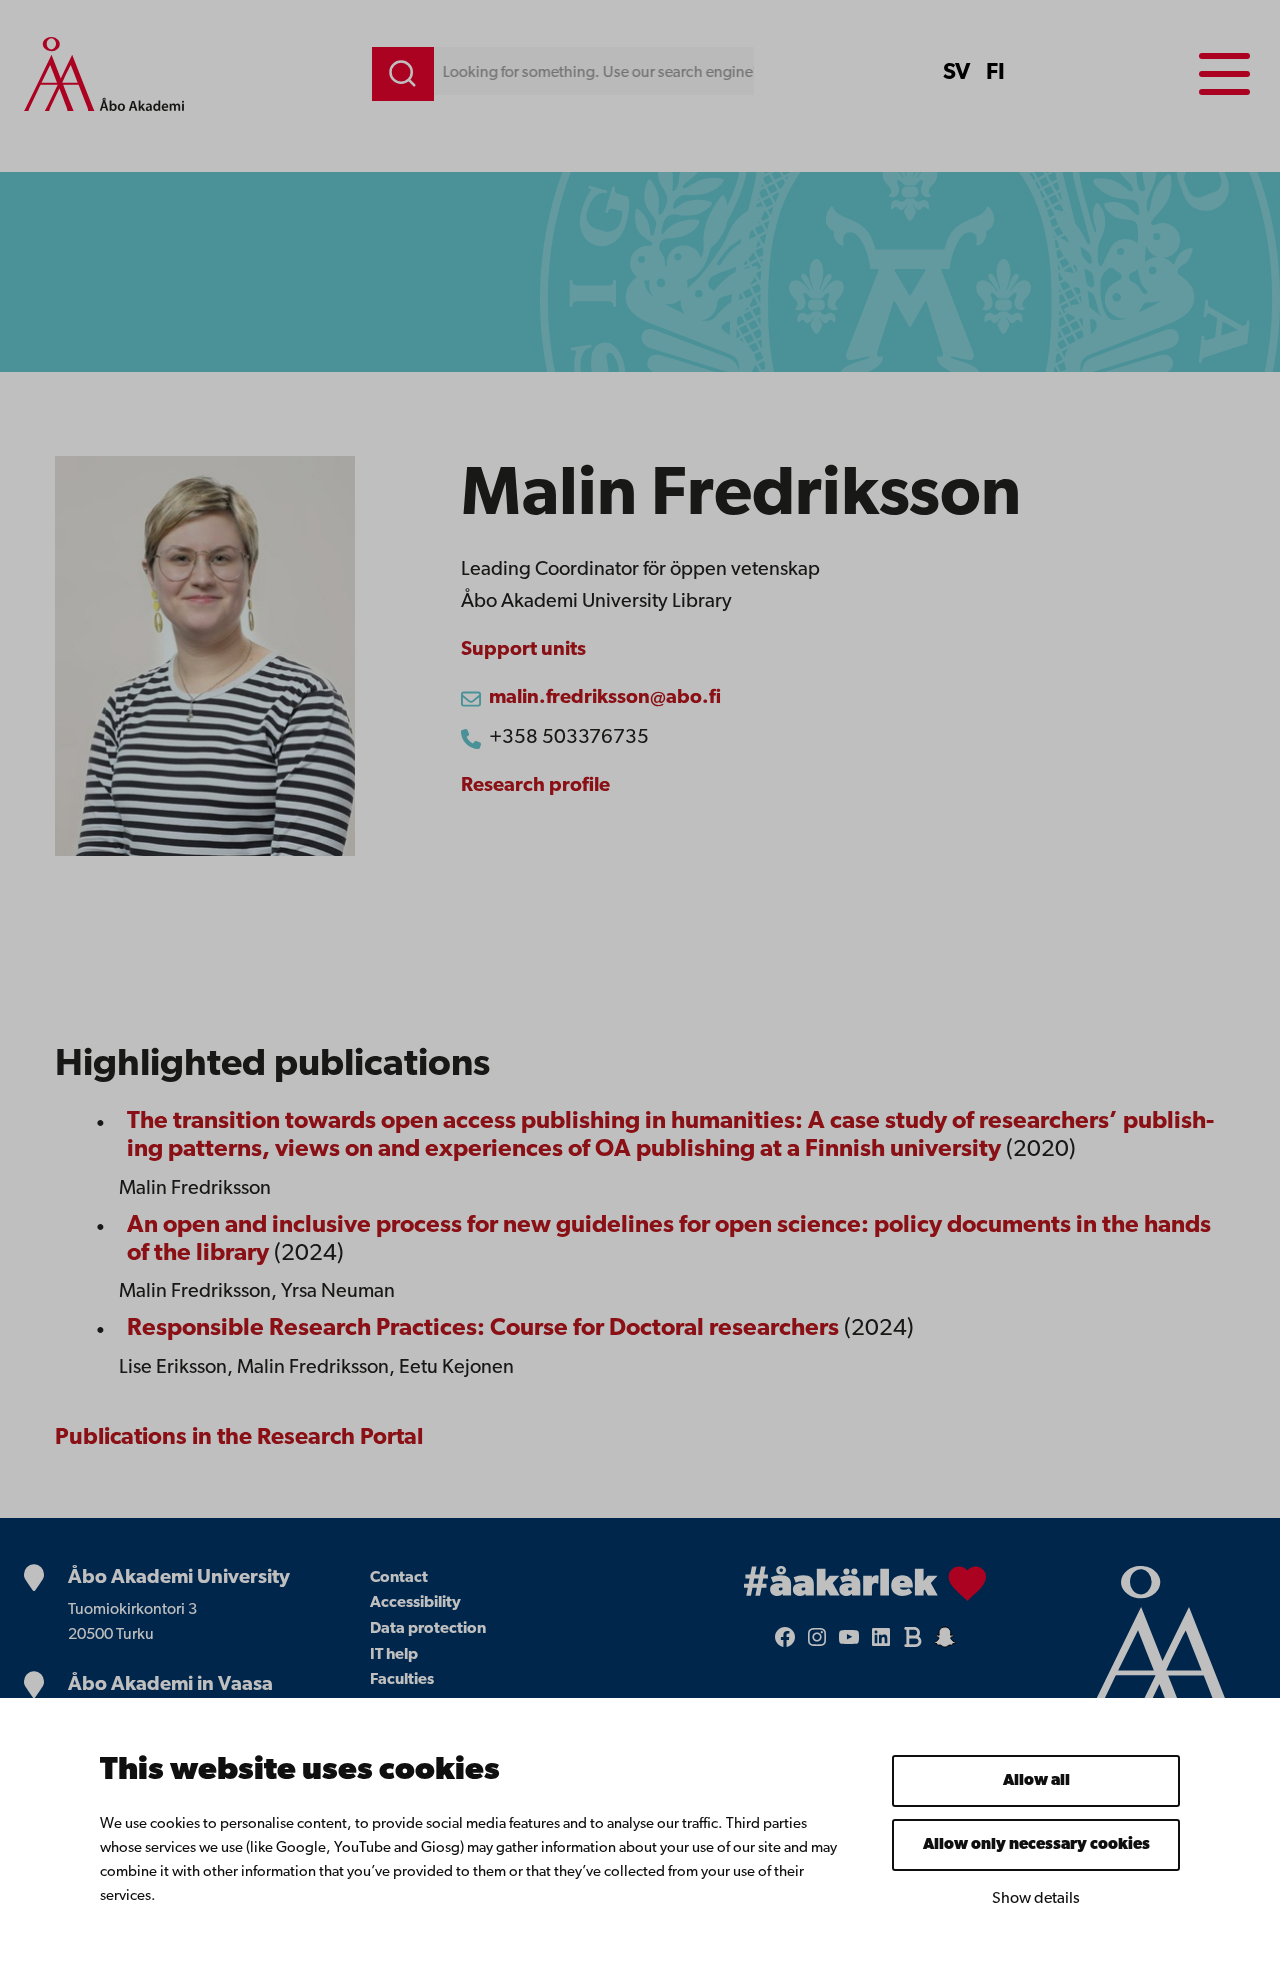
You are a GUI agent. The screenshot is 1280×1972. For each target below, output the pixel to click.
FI (995, 73)
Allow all (1036, 1781)
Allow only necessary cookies (1036, 1845)
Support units (523, 650)
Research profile (535, 786)
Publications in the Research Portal (239, 1438)
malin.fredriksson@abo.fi (605, 698)
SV (956, 73)
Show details (1036, 1899)
